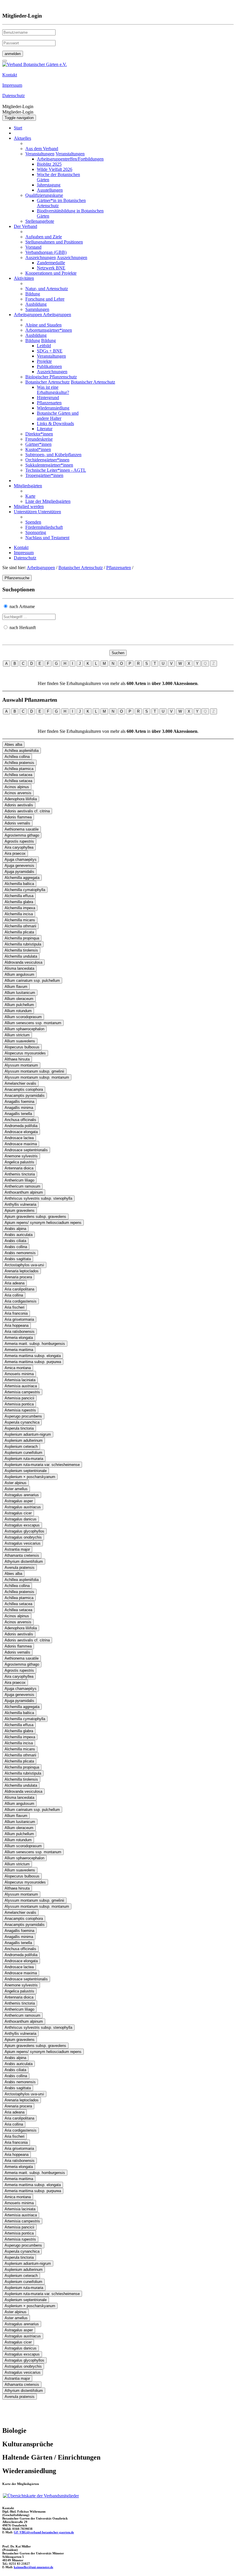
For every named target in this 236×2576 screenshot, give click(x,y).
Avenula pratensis (20, 1568)
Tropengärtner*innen (44, 475)
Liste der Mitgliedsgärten (48, 501)
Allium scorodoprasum (23, 1017)
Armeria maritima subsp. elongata (33, 1356)
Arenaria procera (18, 1277)
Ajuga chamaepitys (21, 859)
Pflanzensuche (17, 578)
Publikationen (49, 366)
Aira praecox (15, 853)
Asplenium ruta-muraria (24, 1459)
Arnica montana (18, 1368)
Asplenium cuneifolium (23, 1453)
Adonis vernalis (17, 823)
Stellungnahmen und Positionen (54, 242)
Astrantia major (17, 1549)
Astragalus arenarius (22, 1495)
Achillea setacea (18, 775)
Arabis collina (16, 1247)
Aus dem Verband (42, 149)
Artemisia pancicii (19, 1398)
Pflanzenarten (49, 403)
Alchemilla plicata (19, 932)
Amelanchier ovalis (20, 1083)
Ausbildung (36, 304)
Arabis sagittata (18, 1259)
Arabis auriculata (19, 1235)
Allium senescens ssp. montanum (33, 1023)
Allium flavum (16, 987)
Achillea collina (17, 757)
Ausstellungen (50, 190)
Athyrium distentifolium (24, 1561)
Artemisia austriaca (21, 1386)
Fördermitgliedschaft (44, 527)
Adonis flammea (18, 817)
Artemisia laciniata (20, 1380)
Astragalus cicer (18, 1513)
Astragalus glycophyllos (24, 1531)
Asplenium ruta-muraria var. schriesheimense (42, 1465)
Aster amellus (16, 1489)
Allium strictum (17, 1035)
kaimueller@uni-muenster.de (34, 2567)
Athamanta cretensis (22, 1555)
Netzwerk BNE (51, 268)
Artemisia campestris (22, 1392)
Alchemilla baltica (19, 884)
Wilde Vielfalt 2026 (55, 169)
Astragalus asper (19, 1501)
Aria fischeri (15, 1307)
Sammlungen (37, 309)
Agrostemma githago (22, 835)
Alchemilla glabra (19, 902)
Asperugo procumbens (23, 1416)
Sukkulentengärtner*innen (49, 465)
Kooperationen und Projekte (51, 273)
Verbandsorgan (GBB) (46, 252)
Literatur (45, 429)
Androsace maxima (21, 1144)
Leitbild (44, 346)
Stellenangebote (40, 221)
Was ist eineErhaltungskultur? (53, 390)
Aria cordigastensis (21, 1301)
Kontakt (21, 547)
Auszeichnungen (41, 257)
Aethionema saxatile (22, 829)
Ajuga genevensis (19, 866)
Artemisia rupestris (20, 1410)
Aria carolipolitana (19, 1289)
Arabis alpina (15, 1229)
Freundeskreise (39, 439)
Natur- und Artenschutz (47, 289)
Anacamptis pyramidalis (25, 1095)
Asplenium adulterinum (24, 1440)
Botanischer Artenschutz (47, 382)
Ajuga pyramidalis (19, 872)
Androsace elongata (21, 1132)
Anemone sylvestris (21, 1156)
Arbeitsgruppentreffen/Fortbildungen (70, 159)
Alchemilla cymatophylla (25, 890)
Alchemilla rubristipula (23, 944)
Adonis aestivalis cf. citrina (27, 811)
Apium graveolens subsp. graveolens (35, 1217)
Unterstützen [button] (26, 512)
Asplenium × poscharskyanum (30, 1477)
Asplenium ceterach (21, 1446)
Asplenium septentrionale (26, 1471)
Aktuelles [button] (22, 138)
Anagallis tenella (18, 1114)
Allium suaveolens (20, 1041)
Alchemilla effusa (19, 896)
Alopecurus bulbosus (22, 1047)
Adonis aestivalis (19, 805)
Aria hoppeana (17, 1325)
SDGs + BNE (50, 351)
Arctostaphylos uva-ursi (24, 1265)
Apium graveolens (20, 1210)
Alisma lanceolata (19, 968)
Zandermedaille (51, 263)
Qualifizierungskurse (44, 195)
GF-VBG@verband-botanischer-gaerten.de (44, 2532)
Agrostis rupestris (19, 841)
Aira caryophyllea (19, 847)
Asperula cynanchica (22, 1422)
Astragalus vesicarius (23, 1543)
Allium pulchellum (19, 1005)
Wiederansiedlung (53, 408)
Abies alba (13, 745)
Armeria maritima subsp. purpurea (33, 1362)
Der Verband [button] (25, 226)
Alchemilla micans (20, 920)
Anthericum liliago (19, 1180)
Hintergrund (48, 398)
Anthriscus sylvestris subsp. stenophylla (38, 1198)
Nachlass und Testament (47, 538)
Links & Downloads (55, 423)
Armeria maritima (19, 1350)
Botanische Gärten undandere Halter (58, 416)
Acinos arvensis (18, 793)
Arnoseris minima (19, 1374)
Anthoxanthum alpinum (24, 1192)
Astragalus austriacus (23, 1507)
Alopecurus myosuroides (25, 1053)
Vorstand (33, 247)
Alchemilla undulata (21, 956)
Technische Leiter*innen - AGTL (56, 470)
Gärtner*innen (38, 444)
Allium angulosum (19, 974)
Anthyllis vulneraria (20, 1204)
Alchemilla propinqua (22, 938)
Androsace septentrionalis (26, 1150)
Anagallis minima (19, 1108)
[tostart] (5, 61)
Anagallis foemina (19, 1102)
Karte (30, 496)
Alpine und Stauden (43, 325)
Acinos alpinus (17, 787)
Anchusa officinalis (20, 1120)
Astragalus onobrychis (23, 1537)
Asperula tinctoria (19, 1428)
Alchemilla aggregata (22, 878)
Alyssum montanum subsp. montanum (37, 1077)
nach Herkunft (23, 628)
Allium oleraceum (19, 999)
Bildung (33, 294)
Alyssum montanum (21, 1065)
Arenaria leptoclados (22, 1271)
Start (18, 128)
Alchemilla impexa (20, 908)
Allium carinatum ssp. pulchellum (32, 981)
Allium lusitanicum (20, 993)
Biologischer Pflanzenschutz (51, 377)
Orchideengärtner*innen (47, 460)
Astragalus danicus (21, 1519)
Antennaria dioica (19, 1168)
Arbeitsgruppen (41, 568)
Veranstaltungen (40, 154)
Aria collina (14, 1295)
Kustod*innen (38, 449)
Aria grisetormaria (19, 1319)
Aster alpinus (16, 1483)
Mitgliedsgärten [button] (28, 486)
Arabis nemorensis (20, 1253)
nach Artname (22, 606)
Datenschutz (25, 558)
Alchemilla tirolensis (21, 950)
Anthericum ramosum (22, 1186)
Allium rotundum (18, 1011)
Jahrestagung (49, 185)
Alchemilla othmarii (20, 926)
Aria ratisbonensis (20, 1332)
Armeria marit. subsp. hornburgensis (35, 1344)
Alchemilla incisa (19, 914)
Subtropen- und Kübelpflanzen (53, 455)
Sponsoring (36, 532)
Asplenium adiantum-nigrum (28, 1434)
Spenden (33, 522)
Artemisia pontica (19, 1404)
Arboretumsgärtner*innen (49, 330)
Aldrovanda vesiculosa (23, 962)
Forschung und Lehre (45, 299)
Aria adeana (15, 1283)
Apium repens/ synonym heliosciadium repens (43, 1223)
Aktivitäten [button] (24, 278)
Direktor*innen (39, 434)
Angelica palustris (19, 1162)
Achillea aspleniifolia (22, 751)
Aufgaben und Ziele (44, 237)
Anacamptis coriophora (24, 1089)
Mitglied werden (29, 506)
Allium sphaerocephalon (24, 1029)
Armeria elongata (19, 1338)
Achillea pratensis (19, 763)
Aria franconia (16, 1313)
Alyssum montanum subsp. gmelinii (34, 1071)
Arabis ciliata (15, 1241)
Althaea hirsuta (17, 1059)
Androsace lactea (19, 1138)
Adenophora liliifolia (21, 799)
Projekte (44, 361)
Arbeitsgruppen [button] (28, 315)
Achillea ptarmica (19, 769)
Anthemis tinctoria (20, 1174)
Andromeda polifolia (21, 1126)
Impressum (24, 553)
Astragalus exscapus (22, 1525)
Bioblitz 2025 (49, 164)
